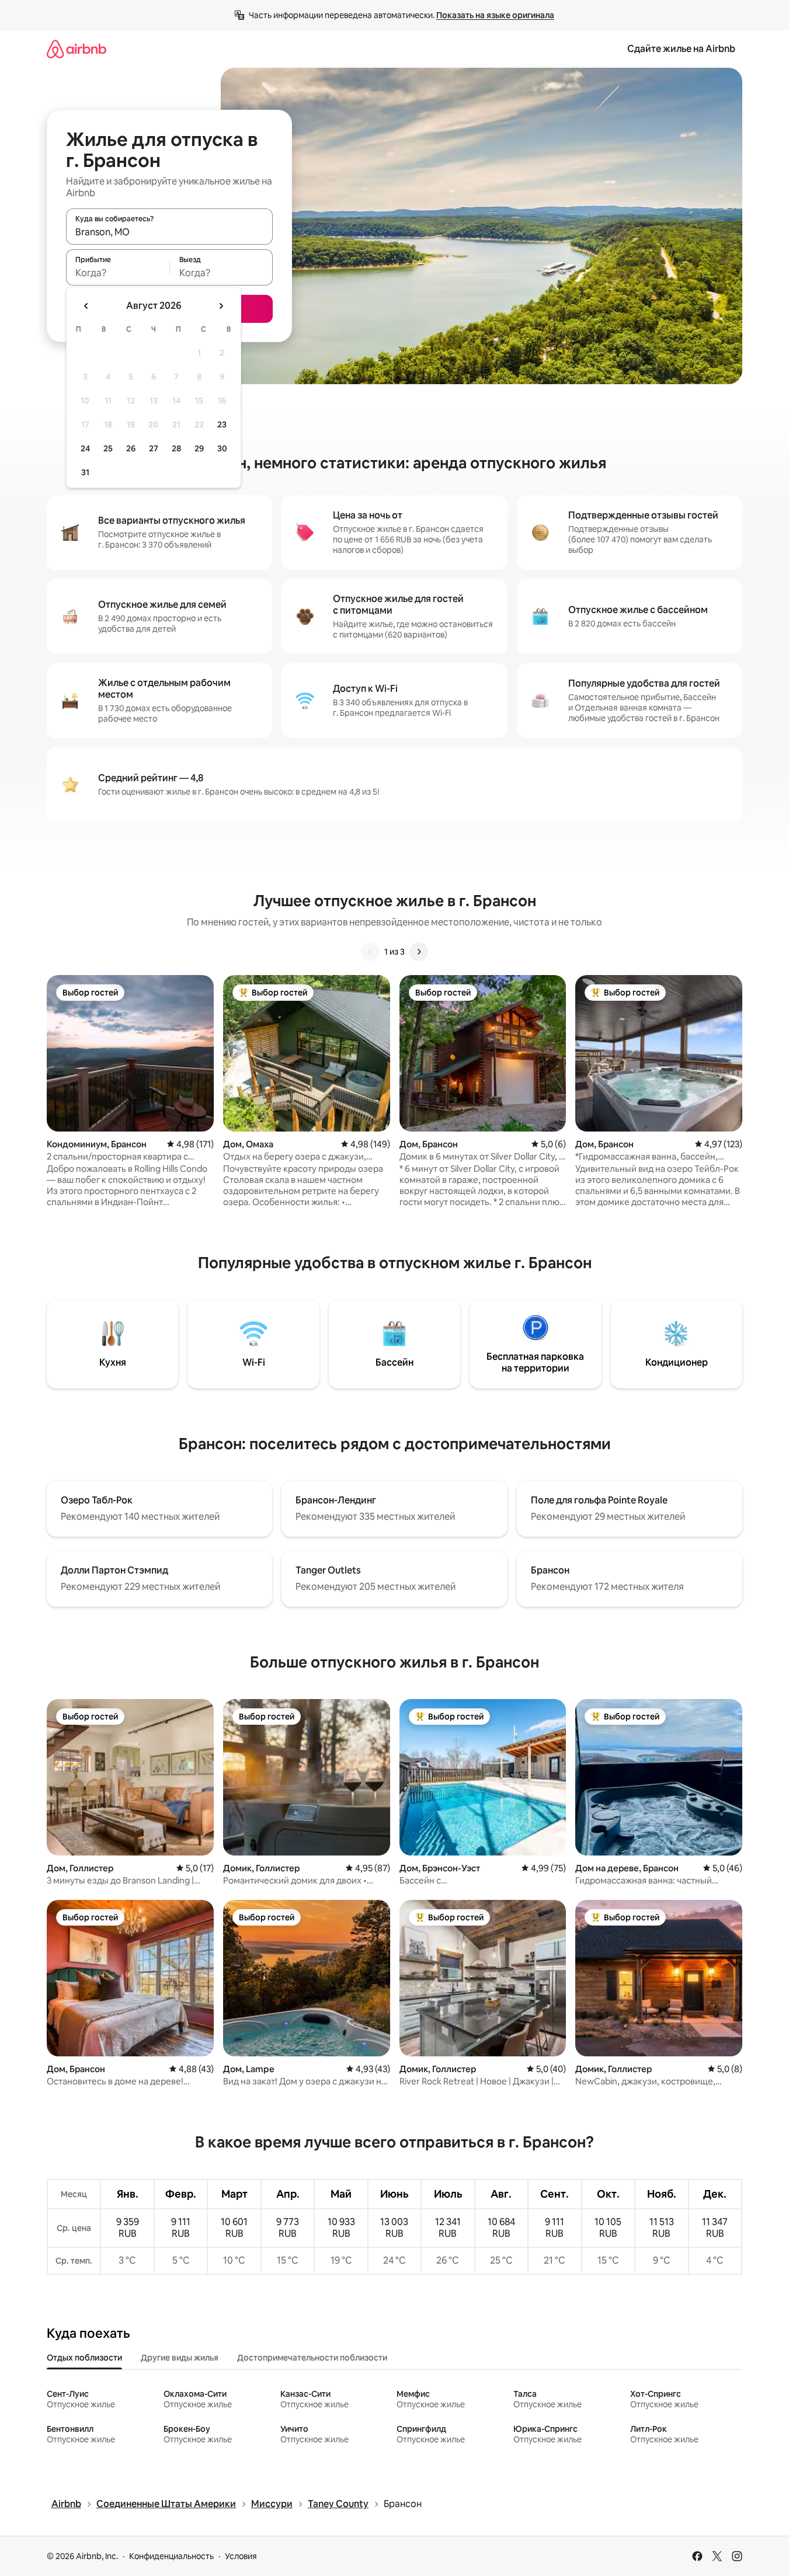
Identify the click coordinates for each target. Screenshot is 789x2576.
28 (176, 448)
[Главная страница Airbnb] (77, 49)
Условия (241, 2556)
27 (154, 448)
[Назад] (370, 952)
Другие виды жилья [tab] (180, 2358)
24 (85, 448)
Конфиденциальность (171, 2556)
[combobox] (169, 232)
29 (199, 448)
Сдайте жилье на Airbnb (681, 49)
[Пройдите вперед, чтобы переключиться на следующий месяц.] (221, 306)
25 (108, 448)
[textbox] (118, 273)
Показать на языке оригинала (495, 15)
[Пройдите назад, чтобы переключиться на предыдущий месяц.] (86, 306)
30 (222, 448)
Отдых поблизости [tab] (84, 2358)
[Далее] (419, 952)
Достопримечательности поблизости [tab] (312, 2358)
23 (222, 424)
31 (85, 472)
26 (131, 448)
